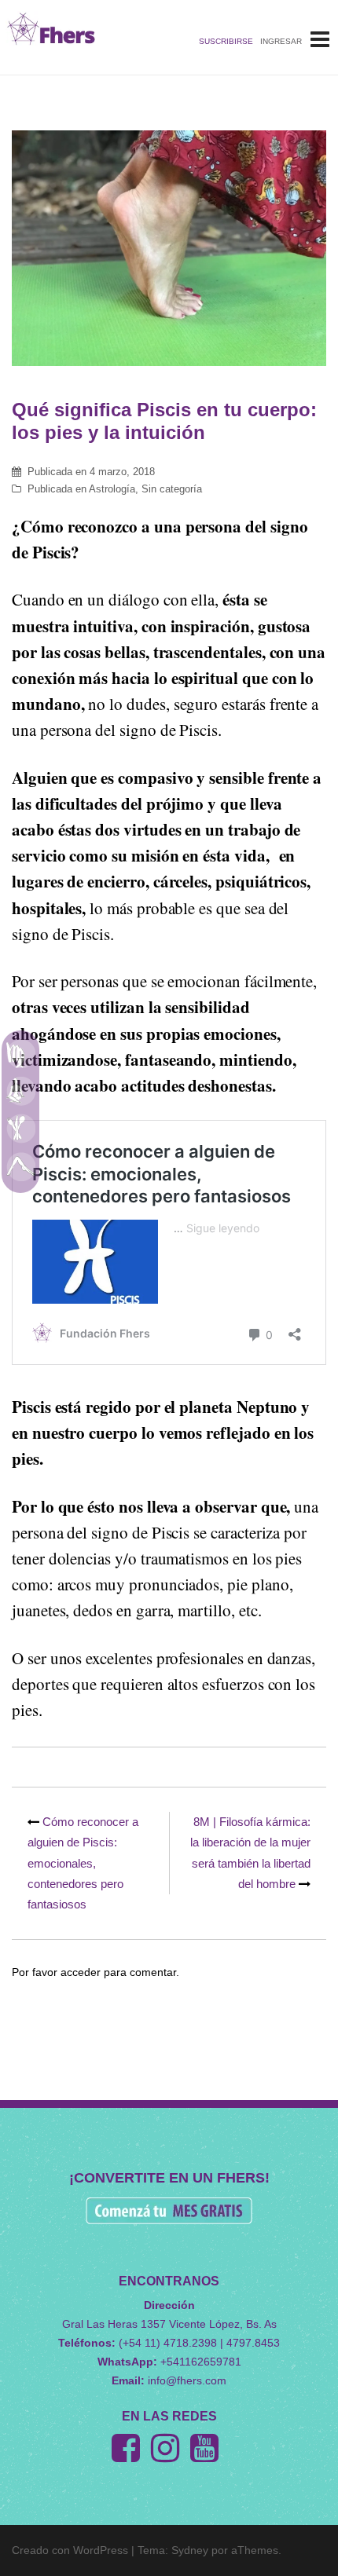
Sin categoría (172, 489)
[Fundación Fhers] (51, 28)
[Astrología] (20, 1053)
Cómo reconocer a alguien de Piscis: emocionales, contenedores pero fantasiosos (83, 1863)
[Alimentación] (20, 1129)
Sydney (190, 2550)
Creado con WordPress (70, 2550)
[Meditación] (20, 1091)
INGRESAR (281, 41)
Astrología (112, 489)
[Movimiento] (20, 1166)
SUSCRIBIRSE (226, 41)
